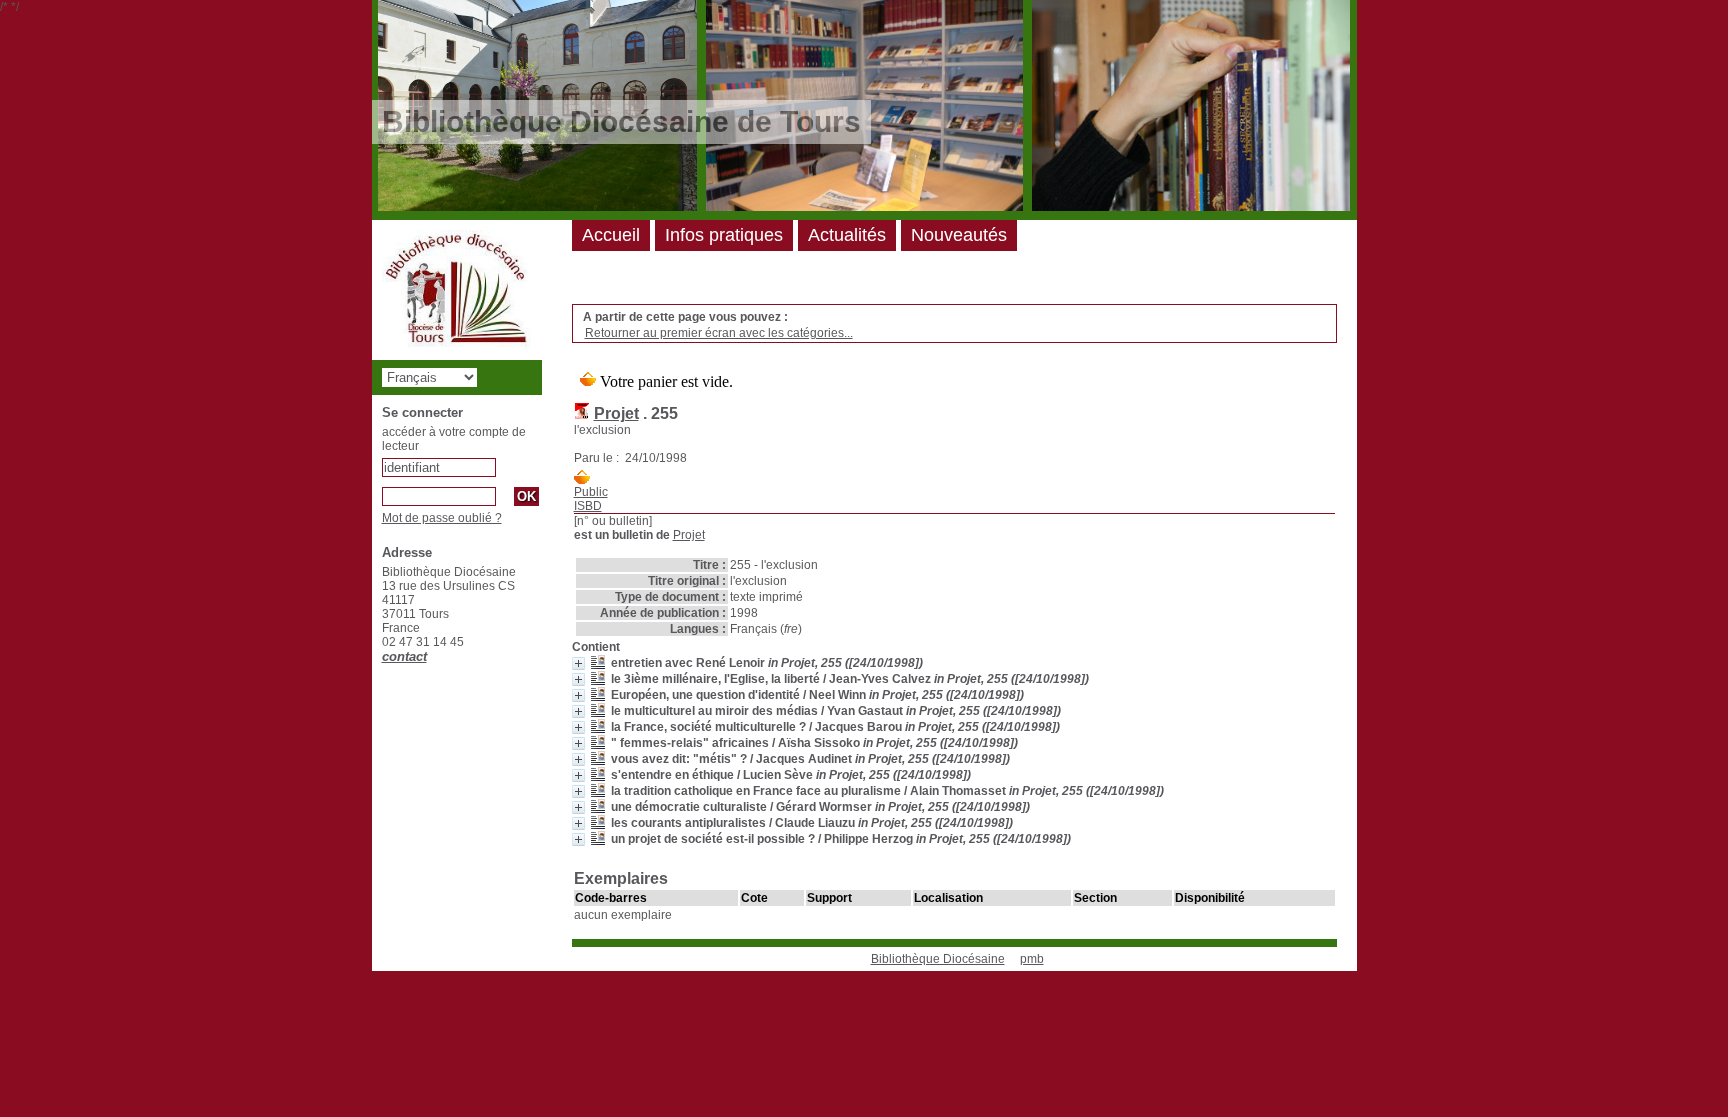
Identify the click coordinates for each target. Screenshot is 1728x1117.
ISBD (588, 506)
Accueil (611, 235)
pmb (1032, 959)
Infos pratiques (724, 235)
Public (591, 492)
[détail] (578, 663)
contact (404, 656)
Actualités (847, 235)
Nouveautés (959, 235)
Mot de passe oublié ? (442, 518)
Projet (616, 413)
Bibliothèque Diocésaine (938, 959)
